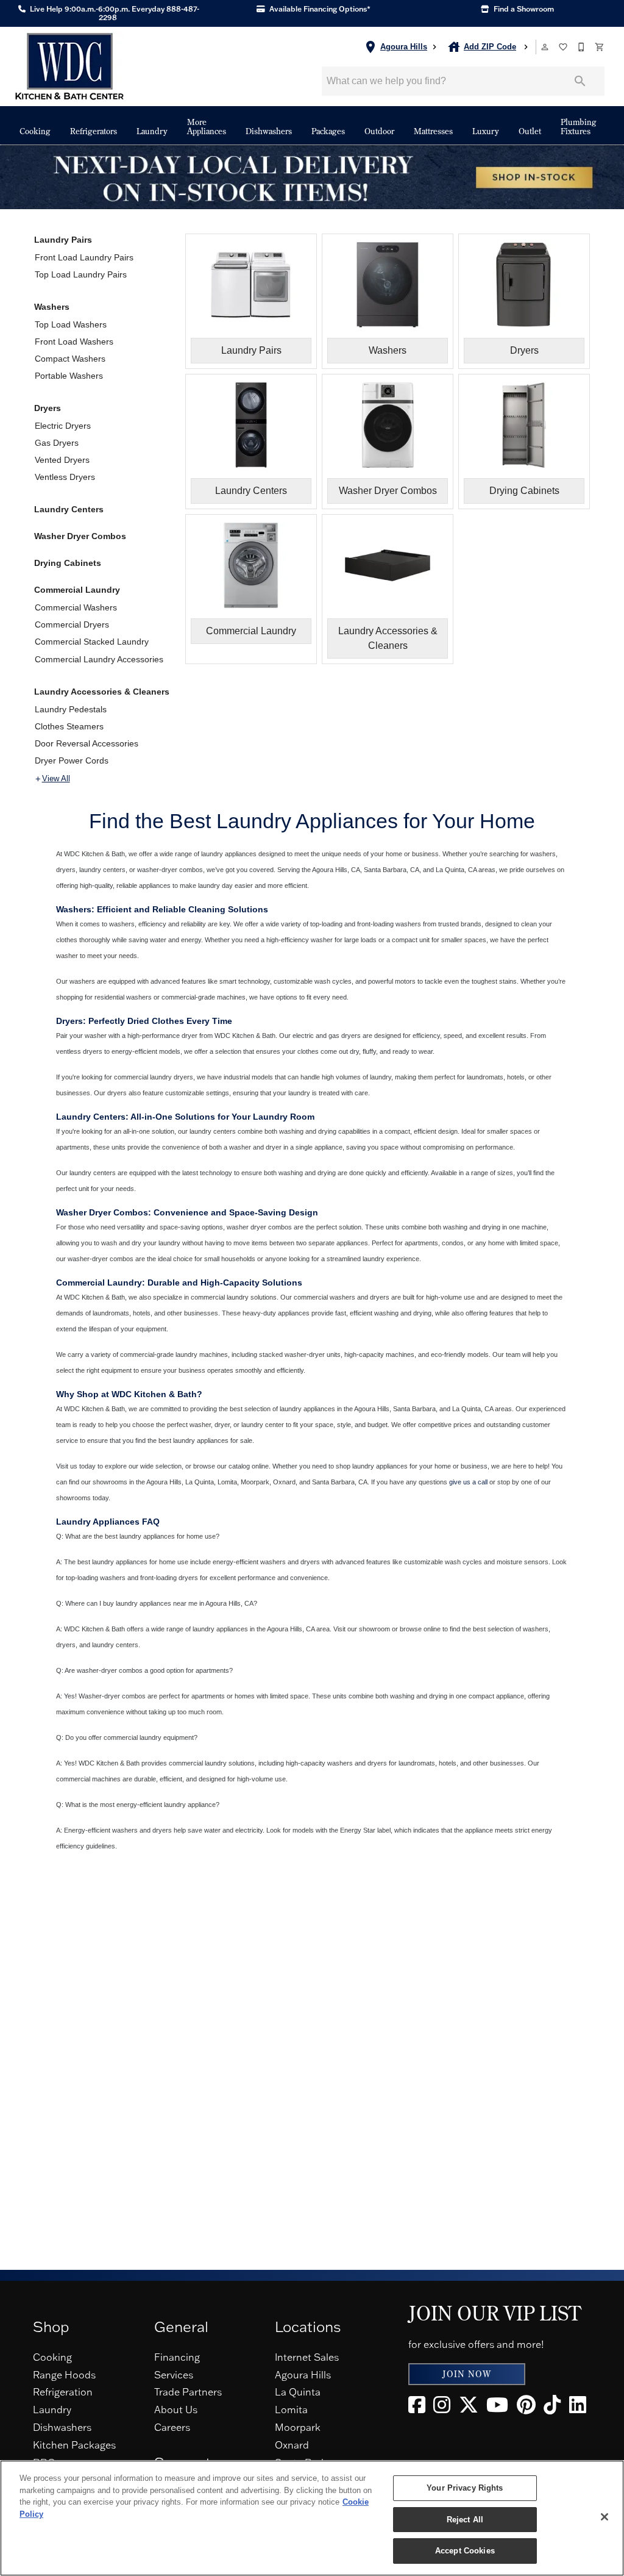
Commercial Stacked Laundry (92, 642)
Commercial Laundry (77, 590)
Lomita (291, 2410)
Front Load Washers (74, 342)
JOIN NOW (467, 2374)
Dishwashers (269, 131)
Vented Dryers (62, 460)
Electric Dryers (63, 426)
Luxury (486, 131)
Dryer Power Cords (72, 760)
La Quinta (298, 2392)
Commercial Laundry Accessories (99, 659)
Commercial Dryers (72, 624)
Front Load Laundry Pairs (84, 257)
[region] (312, 2518)
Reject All (465, 2520)
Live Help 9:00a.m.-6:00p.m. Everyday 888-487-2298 (114, 13)
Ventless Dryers (65, 477)
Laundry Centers (69, 509)
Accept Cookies (465, 2551)
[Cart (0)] (600, 47)
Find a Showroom (523, 9)
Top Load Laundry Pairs (81, 274)
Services (174, 2375)
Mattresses (433, 131)
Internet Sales (307, 2357)
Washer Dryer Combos (80, 536)
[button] (545, 47)
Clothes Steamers (69, 726)
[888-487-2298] (582, 47)
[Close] (604, 2517)
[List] (564, 47)
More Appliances (207, 127)
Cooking (35, 131)
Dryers (48, 408)
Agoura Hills (303, 2375)
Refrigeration (63, 2392)
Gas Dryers (57, 443)
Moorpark (298, 2427)
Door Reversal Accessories (87, 743)
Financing (177, 2357)
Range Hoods (64, 2375)
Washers (52, 307)
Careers (172, 2427)
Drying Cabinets (68, 563)
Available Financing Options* (319, 9)
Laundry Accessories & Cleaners (102, 692)
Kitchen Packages (74, 2445)
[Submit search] (580, 81)
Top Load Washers (71, 324)
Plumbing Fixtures (579, 127)
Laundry (152, 131)
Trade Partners (188, 2392)
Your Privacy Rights (465, 2488)
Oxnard (292, 2445)
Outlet (530, 131)
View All (56, 779)
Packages (328, 131)
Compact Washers (70, 359)
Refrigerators (94, 131)
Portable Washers (69, 376)
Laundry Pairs (63, 240)
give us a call (468, 1482)
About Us (176, 2410)
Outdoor (379, 131)
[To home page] (69, 66)
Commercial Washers (76, 607)
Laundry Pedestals (71, 709)
